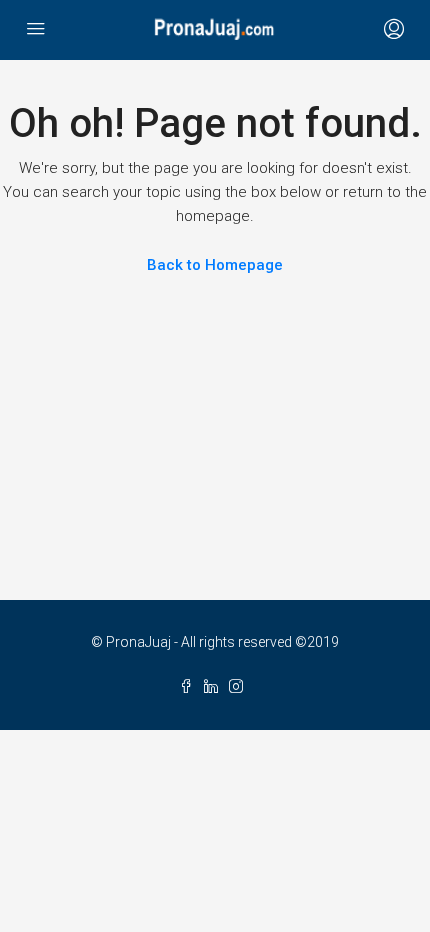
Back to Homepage (215, 265)
